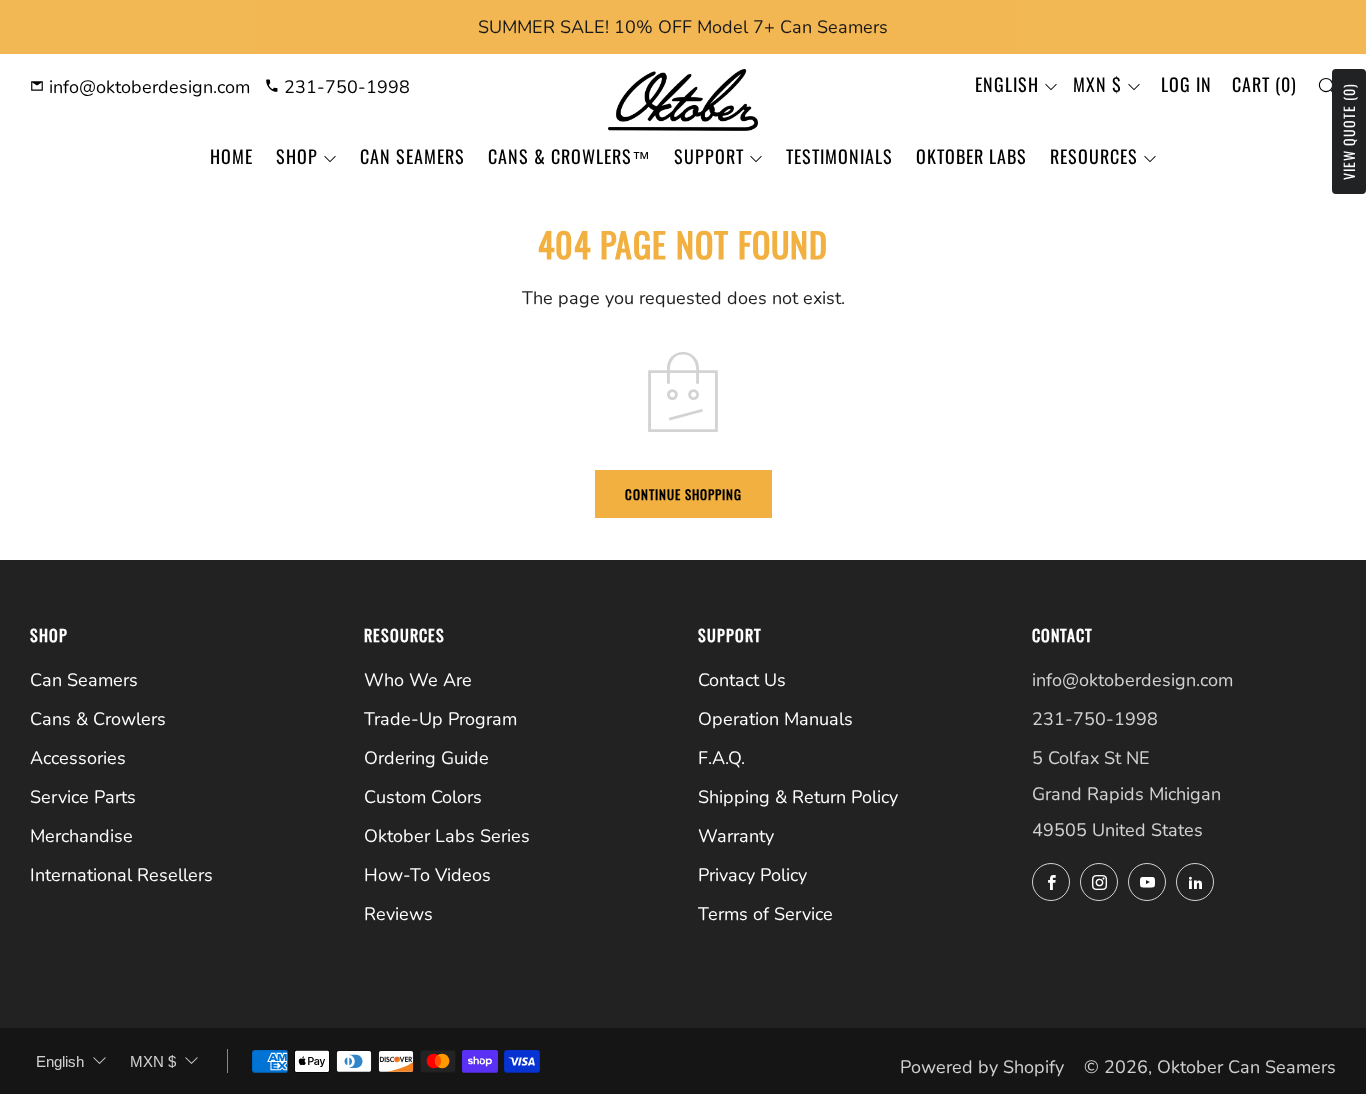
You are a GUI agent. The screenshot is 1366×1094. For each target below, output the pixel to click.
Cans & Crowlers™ (569, 156)
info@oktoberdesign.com (147, 87)
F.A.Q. (721, 758)
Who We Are (418, 680)
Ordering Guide (426, 758)
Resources (1094, 156)
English (1007, 84)
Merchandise (81, 836)
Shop (297, 156)
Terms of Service (765, 914)
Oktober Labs (971, 156)
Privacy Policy (752, 875)
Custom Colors (423, 797)
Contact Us (742, 680)
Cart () (1264, 84)
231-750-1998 (344, 87)
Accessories (78, 758)
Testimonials (839, 156)
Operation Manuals (775, 719)
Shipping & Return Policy (798, 797)
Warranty (736, 836)
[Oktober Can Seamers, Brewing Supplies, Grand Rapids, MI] (1107, 945)
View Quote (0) (1348, 131)
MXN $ (1097, 84)
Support (709, 156)
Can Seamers (412, 156)
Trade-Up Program (440, 719)
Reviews (398, 914)
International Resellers (121, 875)
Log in (1186, 84)
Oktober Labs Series (447, 836)
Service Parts (83, 797)
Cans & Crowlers (98, 719)
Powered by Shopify (982, 1067)
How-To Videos (427, 875)
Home (231, 156)
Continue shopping (683, 494)
